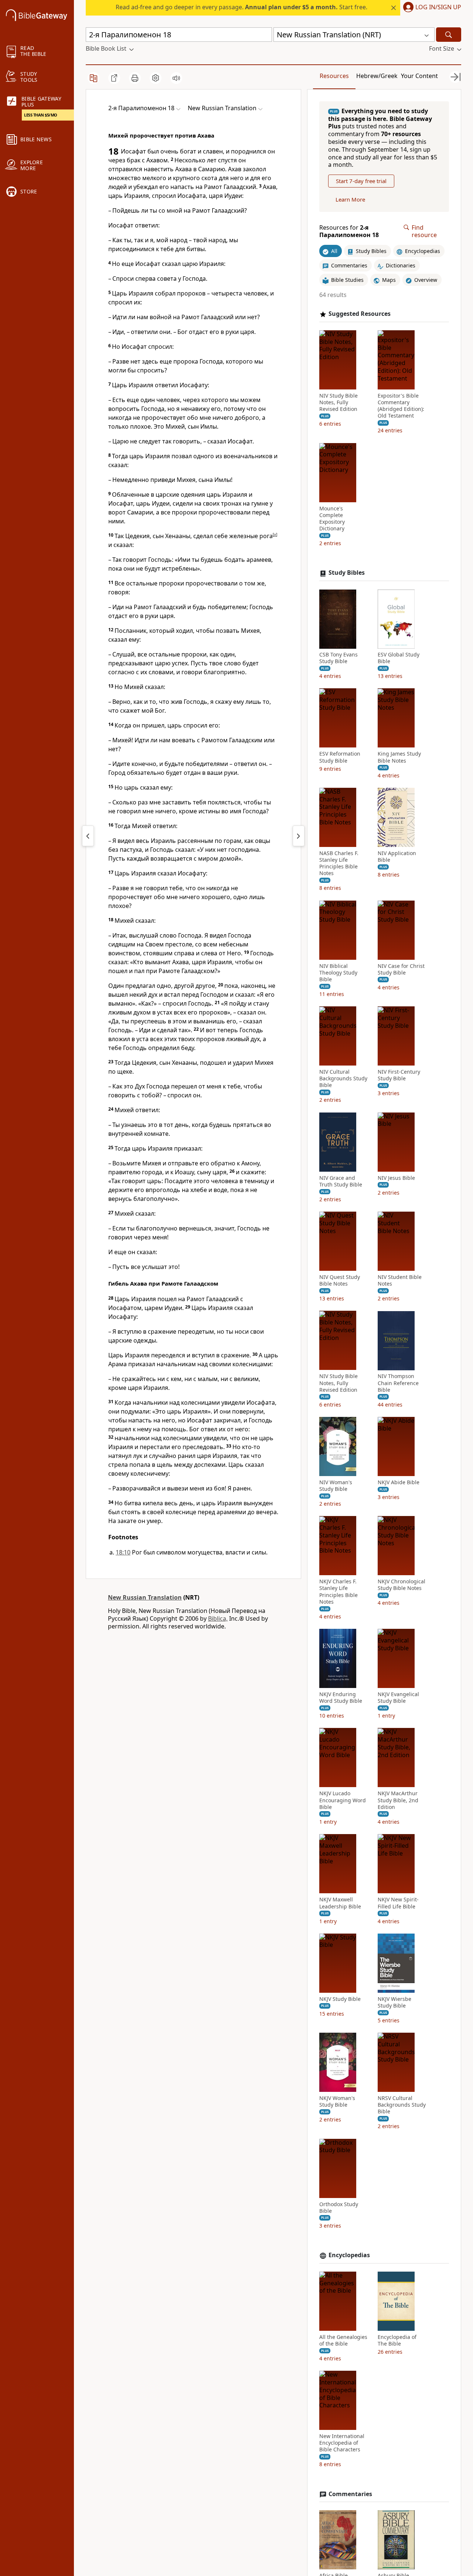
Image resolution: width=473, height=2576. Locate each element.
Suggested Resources (360, 314)
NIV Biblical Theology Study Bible (338, 973)
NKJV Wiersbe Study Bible (394, 2002)
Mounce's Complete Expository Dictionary (332, 519)
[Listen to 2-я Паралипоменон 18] (176, 78)
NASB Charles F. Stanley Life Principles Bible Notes (339, 863)
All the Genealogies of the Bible (343, 2340)
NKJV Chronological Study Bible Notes (401, 1585)
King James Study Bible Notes (399, 757)
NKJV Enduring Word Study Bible (341, 1698)
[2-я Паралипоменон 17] (88, 836)
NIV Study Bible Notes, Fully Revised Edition (338, 402)
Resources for (349, 232)
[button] (431, 8)
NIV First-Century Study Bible (399, 1076)
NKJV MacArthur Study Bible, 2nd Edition (398, 1800)
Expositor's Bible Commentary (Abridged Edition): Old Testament (401, 406)
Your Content (419, 76)
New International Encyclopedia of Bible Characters (342, 2443)
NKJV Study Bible (340, 1999)
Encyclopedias (349, 2255)
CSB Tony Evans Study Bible (338, 658)
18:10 (123, 1552)
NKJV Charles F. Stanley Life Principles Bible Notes (338, 1592)
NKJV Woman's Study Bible (337, 2101)
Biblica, (218, 1618)
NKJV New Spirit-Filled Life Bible (398, 1903)
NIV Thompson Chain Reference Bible (398, 1383)
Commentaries (350, 2494)
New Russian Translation (145, 1597)
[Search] (449, 35)
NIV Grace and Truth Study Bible (341, 1181)
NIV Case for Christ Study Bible (401, 969)
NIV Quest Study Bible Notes (340, 1280)
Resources (334, 76)
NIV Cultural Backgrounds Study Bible (343, 1079)
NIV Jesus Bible (396, 1178)
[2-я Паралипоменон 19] (299, 836)
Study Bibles (347, 573)
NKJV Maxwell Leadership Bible (340, 1903)
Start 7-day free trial (361, 181)
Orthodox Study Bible (339, 2208)
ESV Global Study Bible (399, 658)
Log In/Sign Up (438, 7)
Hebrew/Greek (377, 76)
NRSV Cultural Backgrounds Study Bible (402, 2105)
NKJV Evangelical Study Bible (398, 1698)
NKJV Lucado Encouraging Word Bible (343, 1800)
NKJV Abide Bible (399, 1482)
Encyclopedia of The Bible (397, 2340)
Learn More (350, 200)
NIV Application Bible (397, 857)
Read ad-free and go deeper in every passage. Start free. (241, 7)
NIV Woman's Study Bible (336, 1486)
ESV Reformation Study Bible (340, 757)
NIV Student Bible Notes (400, 1280)
